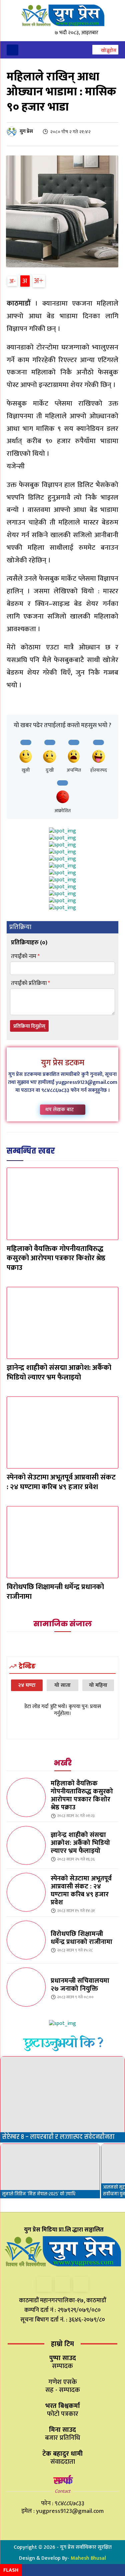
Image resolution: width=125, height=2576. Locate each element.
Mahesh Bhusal (88, 2558)
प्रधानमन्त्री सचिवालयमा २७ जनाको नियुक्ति (80, 1985)
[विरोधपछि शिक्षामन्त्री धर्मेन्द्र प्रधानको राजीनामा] (62, 1542)
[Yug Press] (62, 15)
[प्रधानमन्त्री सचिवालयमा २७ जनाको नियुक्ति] (26, 1987)
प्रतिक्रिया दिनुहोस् (29, 1026)
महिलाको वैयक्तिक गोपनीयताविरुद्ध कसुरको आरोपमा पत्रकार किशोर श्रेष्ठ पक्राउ (56, 1258)
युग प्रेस (26, 131)
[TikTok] (62, 2284)
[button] (105, 50)
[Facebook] (44, 2284)
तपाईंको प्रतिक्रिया (30, 983)
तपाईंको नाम (25, 956)
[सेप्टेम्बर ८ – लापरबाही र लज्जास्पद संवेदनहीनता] (62, 2099)
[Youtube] (81, 2284)
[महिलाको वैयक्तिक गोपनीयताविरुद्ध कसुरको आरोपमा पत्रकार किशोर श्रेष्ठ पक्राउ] (62, 1204)
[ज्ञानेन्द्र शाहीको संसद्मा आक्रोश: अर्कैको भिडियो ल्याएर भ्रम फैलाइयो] (62, 1323)
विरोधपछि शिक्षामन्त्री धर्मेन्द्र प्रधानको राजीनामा (55, 1592)
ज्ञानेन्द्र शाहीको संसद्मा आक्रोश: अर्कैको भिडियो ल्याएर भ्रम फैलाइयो (59, 1373)
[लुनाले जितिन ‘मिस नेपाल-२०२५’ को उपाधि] (50, 2171)
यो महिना (98, 1685)
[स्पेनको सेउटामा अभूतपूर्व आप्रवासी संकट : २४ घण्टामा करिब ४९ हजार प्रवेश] (62, 1433)
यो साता (62, 1685)
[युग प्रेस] (13, 132)
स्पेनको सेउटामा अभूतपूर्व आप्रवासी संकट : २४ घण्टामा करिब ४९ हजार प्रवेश (61, 1482)
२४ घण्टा (27, 1685)
